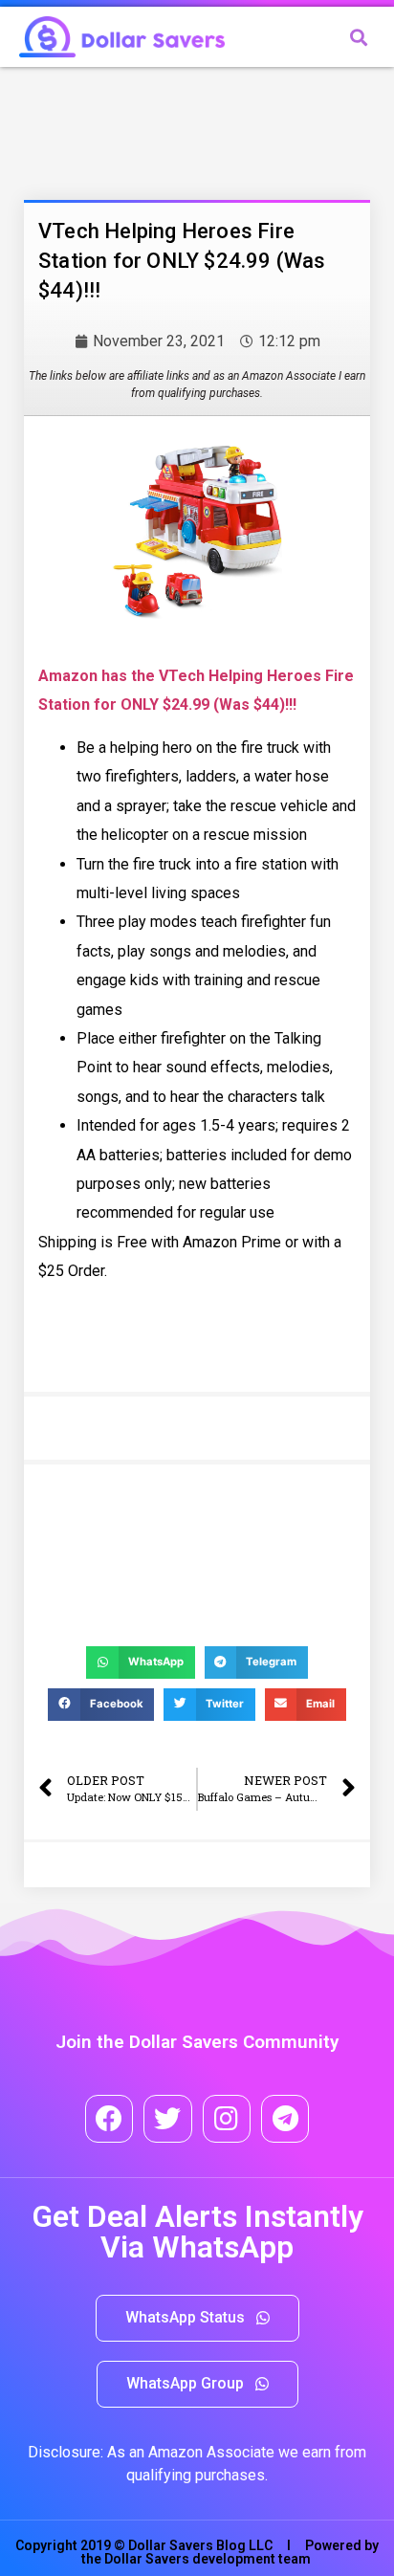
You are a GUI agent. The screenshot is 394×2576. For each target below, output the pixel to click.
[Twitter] (167, 2119)
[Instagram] (227, 2119)
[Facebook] (109, 2119)
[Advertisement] (177, 129)
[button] (197, 2318)
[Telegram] (285, 2119)
